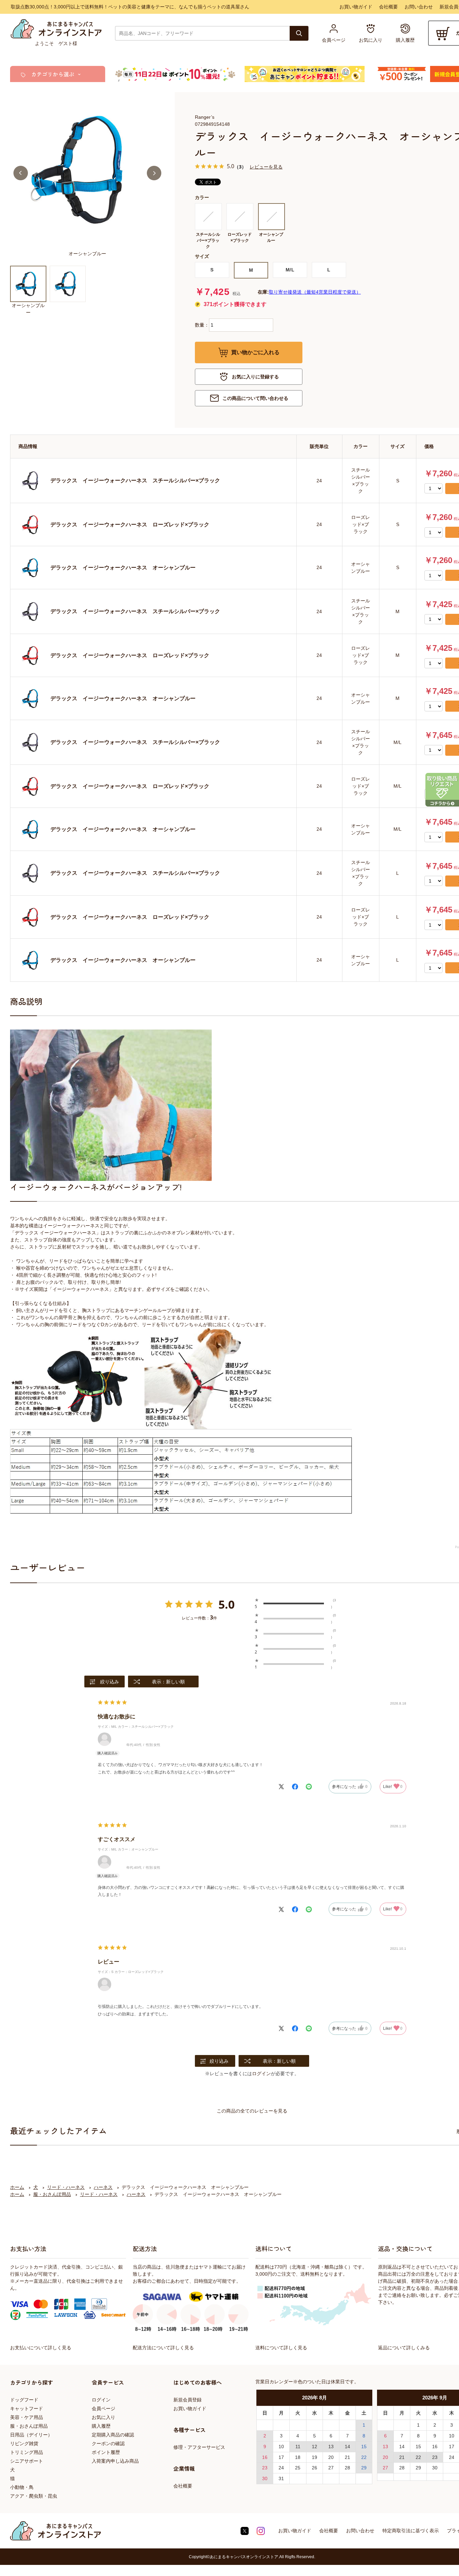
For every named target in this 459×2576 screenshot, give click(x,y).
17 (281, 2457)
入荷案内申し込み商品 (115, 2461)
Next (154, 173)
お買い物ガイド (356, 7)
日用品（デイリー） (31, 2435)
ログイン (261, 2074)
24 (281, 2468)
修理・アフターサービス (199, 2447)
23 (265, 2468)
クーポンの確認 (108, 2443)
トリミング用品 (27, 2452)
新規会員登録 (187, 2400)
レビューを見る (266, 167)
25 (298, 2468)
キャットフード (27, 2409)
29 (364, 2468)
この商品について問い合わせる (255, 398)
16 (265, 2457)
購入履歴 (101, 2426)
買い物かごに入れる (255, 352)
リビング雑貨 (24, 2443)
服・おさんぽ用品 (29, 2426)
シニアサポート (27, 2461)
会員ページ (103, 2409)
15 (364, 2447)
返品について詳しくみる (404, 2348)
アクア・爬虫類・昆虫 (34, 2496)
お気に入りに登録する (255, 377)
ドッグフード (24, 2400)
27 (331, 2468)
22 (364, 2457)
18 (298, 2457)
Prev (21, 173)
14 (347, 2447)
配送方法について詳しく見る (163, 2348)
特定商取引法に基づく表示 (411, 2531)
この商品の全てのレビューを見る (252, 2111)
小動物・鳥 (22, 2487)
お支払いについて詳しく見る (41, 2348)
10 (281, 2447)
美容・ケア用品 (27, 2417)
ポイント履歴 (106, 2452)
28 (347, 2468)
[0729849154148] (28, 284)
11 (298, 2447)
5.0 (226, 1604)
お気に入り (103, 2417)
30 (265, 2478)
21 (347, 2457)
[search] (299, 33)
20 (331, 2457)
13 (331, 2447)
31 (281, 2478)
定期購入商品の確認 (113, 2435)
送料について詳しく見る (281, 2348)
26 (315, 2468)
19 (315, 2457)
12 (315, 2447)
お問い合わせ (419, 7)
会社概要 (388, 7)
